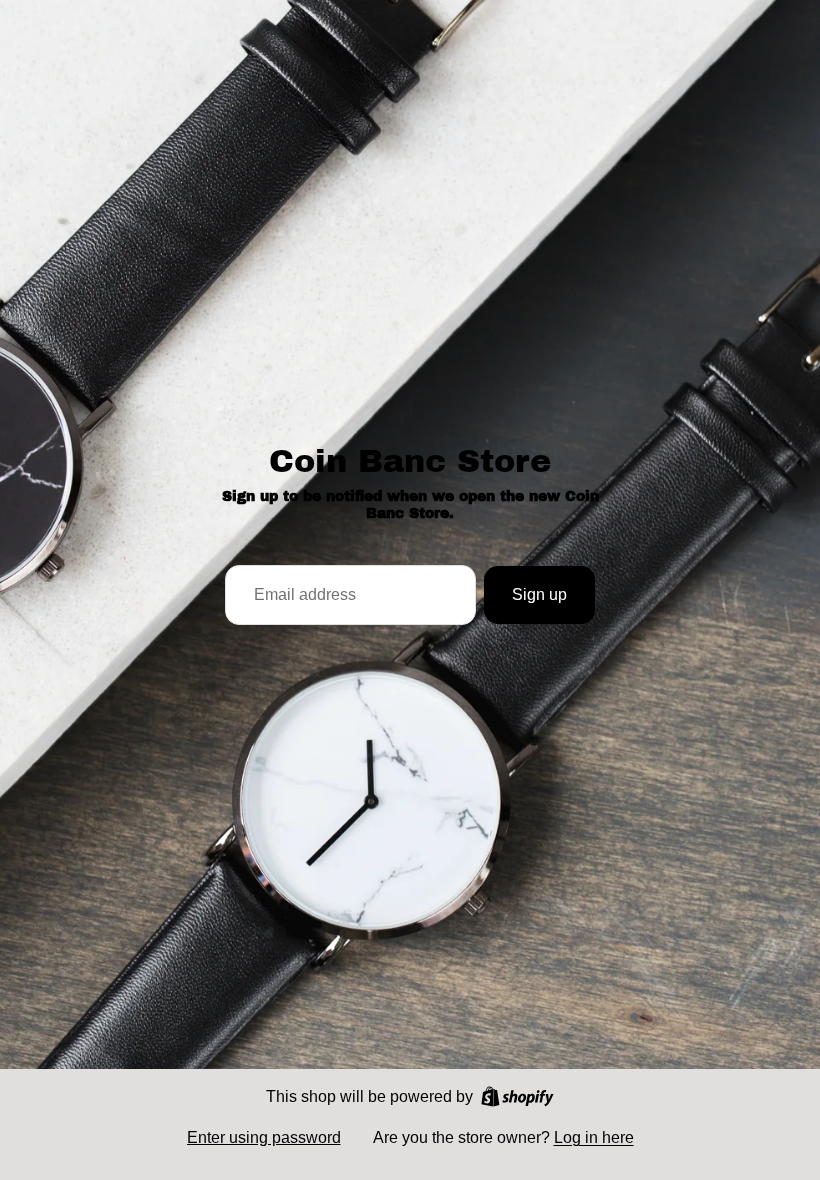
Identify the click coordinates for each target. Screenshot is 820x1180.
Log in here (594, 1137)
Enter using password (264, 1137)
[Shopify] (517, 1096)
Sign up (539, 594)
